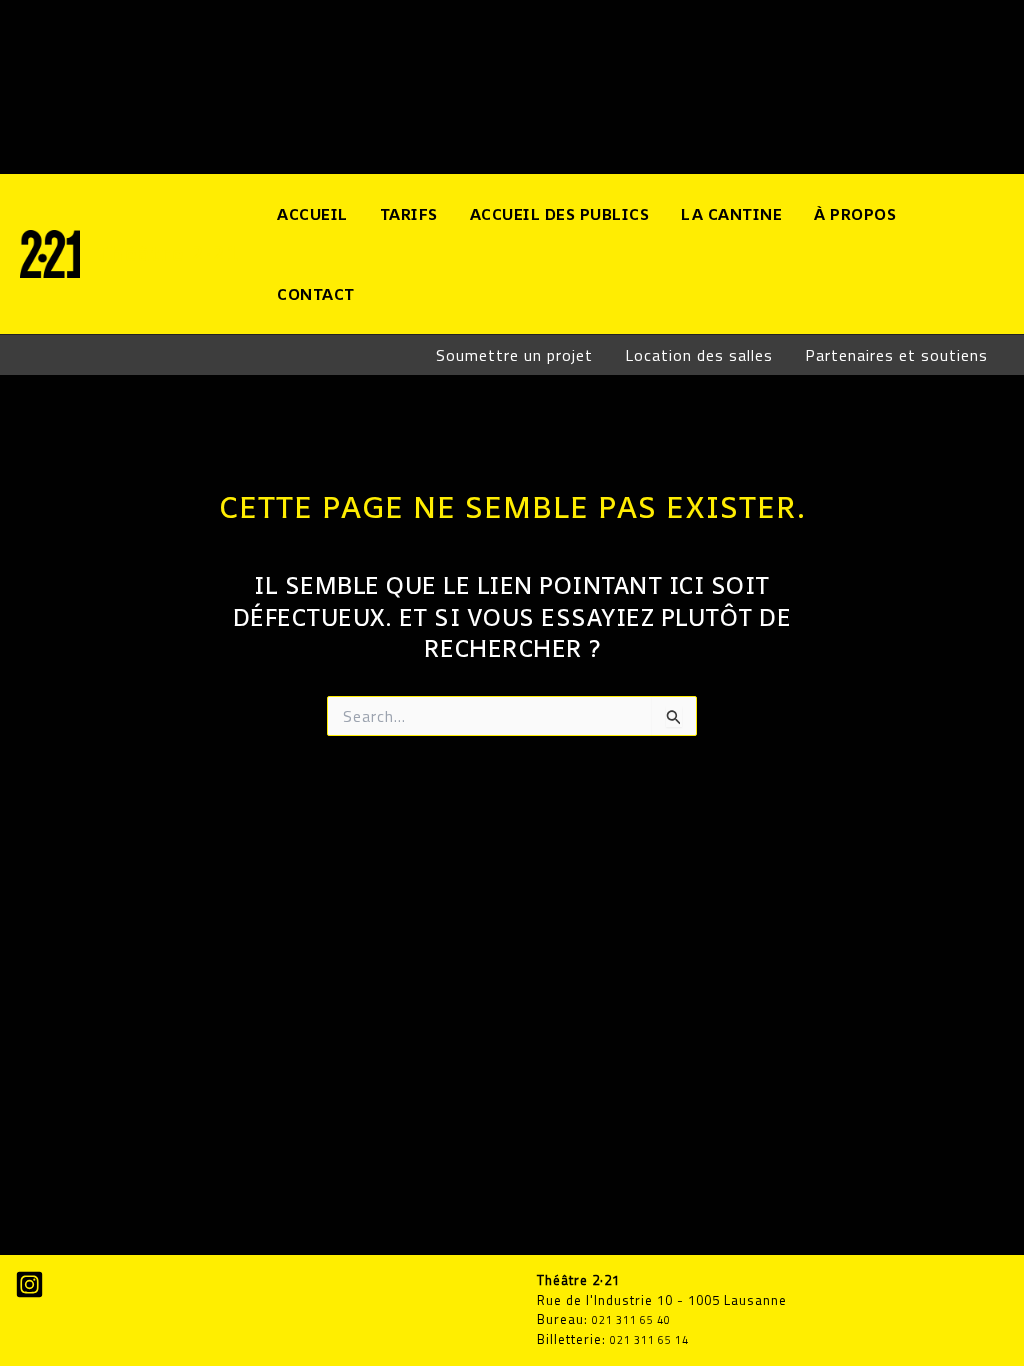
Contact (316, 294)
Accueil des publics (560, 214)
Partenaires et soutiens (896, 355)
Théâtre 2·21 (168, 253)
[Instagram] (29, 1284)
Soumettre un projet (514, 355)
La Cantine (731, 214)
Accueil (312, 214)
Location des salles (699, 355)
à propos (855, 214)
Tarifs (409, 214)
